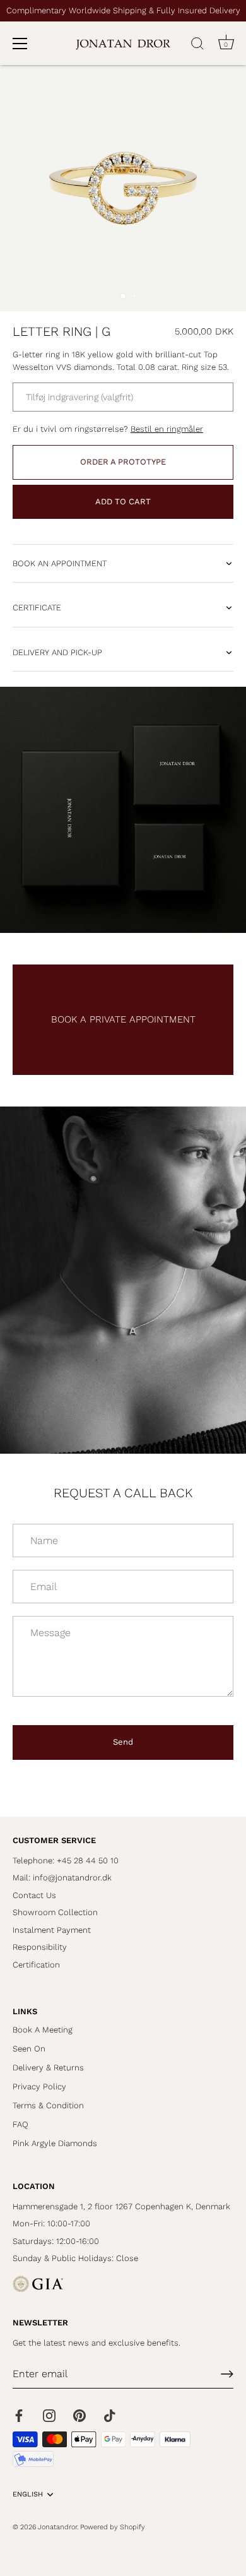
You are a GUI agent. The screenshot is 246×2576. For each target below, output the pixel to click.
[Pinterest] (79, 2415)
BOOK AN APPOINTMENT (60, 563)
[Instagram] (49, 2415)
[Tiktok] (110, 2415)
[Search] (197, 45)
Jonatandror (57, 2527)
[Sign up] (227, 2374)
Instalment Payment (52, 1930)
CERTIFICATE (37, 608)
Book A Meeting (43, 2030)
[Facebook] (19, 2415)
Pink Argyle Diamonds (55, 2143)
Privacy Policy (39, 2086)
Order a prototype (123, 462)
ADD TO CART (123, 502)
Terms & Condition (48, 2105)
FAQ (20, 2124)
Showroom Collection (55, 1912)
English (28, 2494)
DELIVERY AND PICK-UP (57, 652)
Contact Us (34, 1895)
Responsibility (40, 1947)
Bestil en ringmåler (167, 429)
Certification (36, 1965)
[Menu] (20, 44)
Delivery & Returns (48, 2068)
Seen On (29, 2049)
